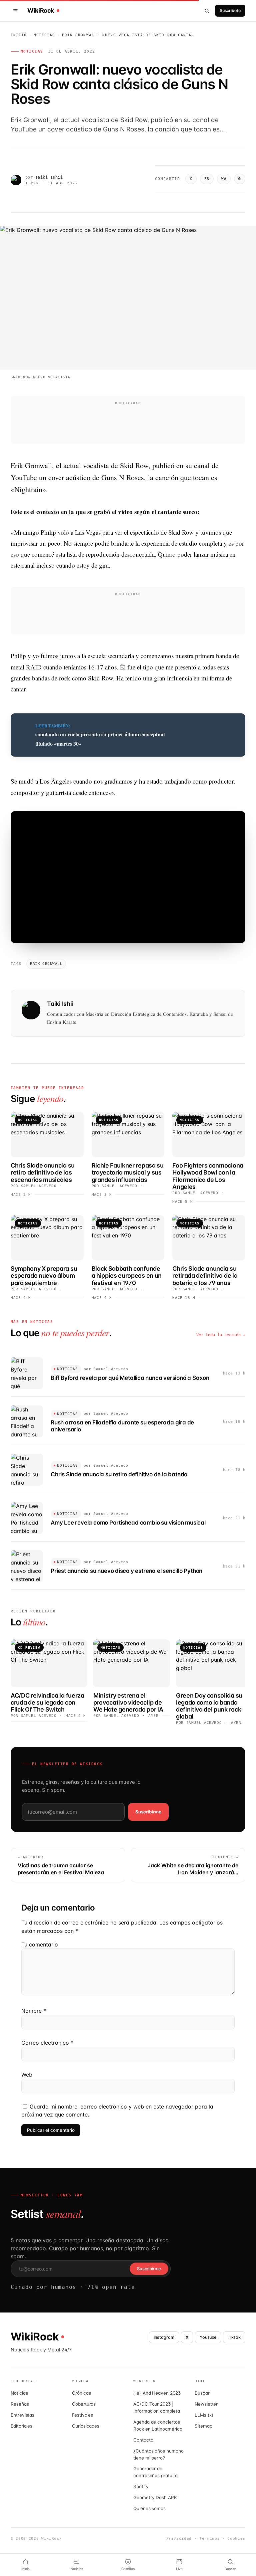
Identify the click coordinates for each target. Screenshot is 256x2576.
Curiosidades (86, 2426)
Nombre (34, 2011)
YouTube (208, 2337)
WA (224, 179)
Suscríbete (230, 10)
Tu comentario (40, 1944)
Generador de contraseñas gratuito (155, 2472)
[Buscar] (207, 11)
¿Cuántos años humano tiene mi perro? (158, 2454)
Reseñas (20, 2404)
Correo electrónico (47, 2043)
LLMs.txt (204, 2415)
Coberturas (84, 2404)
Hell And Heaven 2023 (157, 2393)
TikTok (234, 2337)
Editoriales (21, 2426)
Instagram (164, 2337)
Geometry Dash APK (155, 2497)
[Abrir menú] (17, 11)
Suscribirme (148, 1812)
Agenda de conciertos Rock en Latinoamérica (158, 2425)
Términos (209, 2539)
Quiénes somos (149, 2508)
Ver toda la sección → (221, 1335)
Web (27, 2075)
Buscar (202, 2393)
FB (207, 179)
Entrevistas (22, 2415)
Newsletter (206, 2404)
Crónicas (81, 2393)
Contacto (143, 2440)
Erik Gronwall (46, 964)
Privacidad (179, 2539)
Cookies (236, 2539)
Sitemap (203, 2426)
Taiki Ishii (49, 177)
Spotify (141, 2486)
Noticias (44, 35)
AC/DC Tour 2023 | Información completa (157, 2407)
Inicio (19, 35)
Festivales (82, 2415)
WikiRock (41, 11)
